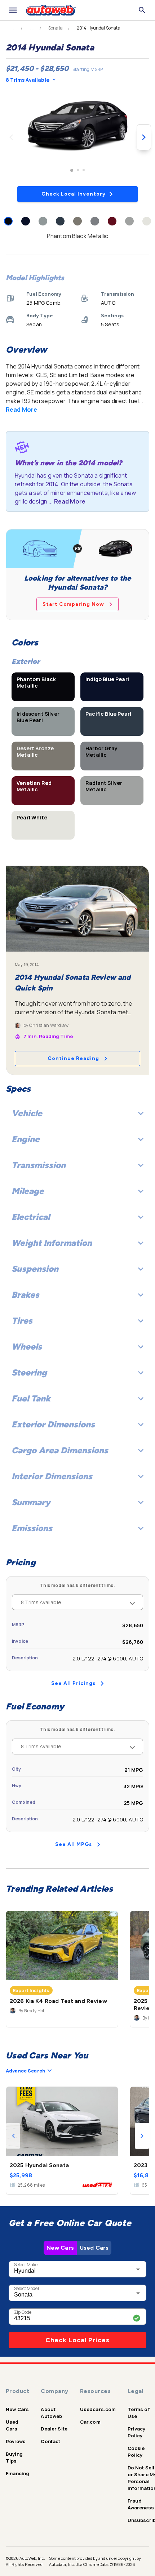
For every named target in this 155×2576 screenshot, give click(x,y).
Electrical (31, 1217)
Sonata (56, 28)
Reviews (16, 2441)
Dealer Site (54, 2429)
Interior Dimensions (52, 1476)
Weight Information (52, 1243)
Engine (26, 1139)
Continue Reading (73, 1058)
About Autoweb (51, 2413)
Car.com (90, 2422)
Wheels (27, 1347)
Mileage (28, 1191)
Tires (22, 1321)
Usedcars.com (98, 2409)
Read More (21, 410)
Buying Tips (14, 2457)
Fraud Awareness (141, 2504)
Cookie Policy (136, 2452)
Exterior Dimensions (53, 1424)
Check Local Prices (77, 2340)
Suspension (35, 1269)
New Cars (60, 2248)
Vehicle (27, 1113)
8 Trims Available (28, 80)
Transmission (39, 1165)
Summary (31, 1502)
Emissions (32, 1528)
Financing (17, 2473)
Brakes (25, 1295)
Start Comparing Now (73, 604)
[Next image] (144, 137)
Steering (29, 1372)
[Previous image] (11, 137)
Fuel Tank (31, 1398)
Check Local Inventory (74, 194)
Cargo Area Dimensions (60, 1450)
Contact (50, 2441)
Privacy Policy (137, 2432)
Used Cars (94, 2248)
